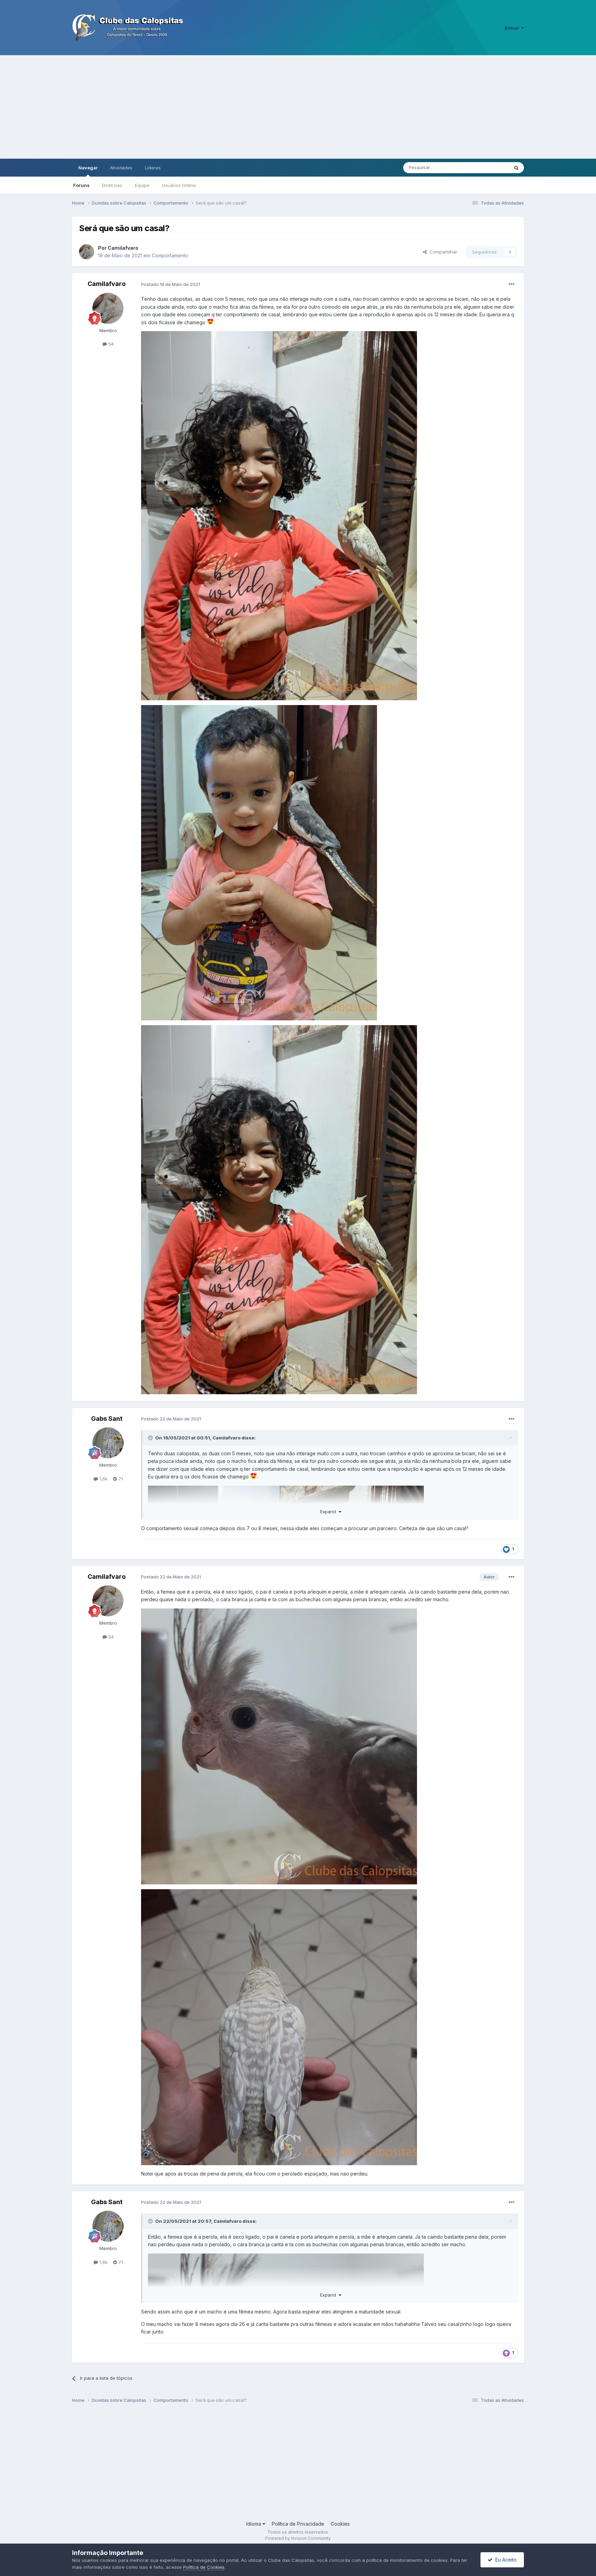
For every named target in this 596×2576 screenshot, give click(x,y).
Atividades (121, 168)
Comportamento (170, 255)
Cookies (340, 2524)
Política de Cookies (204, 2567)
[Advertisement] (298, 107)
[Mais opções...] (511, 284)
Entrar (513, 28)
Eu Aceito (505, 2560)
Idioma (254, 2524)
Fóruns (81, 185)
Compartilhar (442, 252)
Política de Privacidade (298, 2524)
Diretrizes (112, 185)
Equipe (142, 185)
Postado (171, 284)
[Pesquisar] (516, 168)
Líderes (153, 168)
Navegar (88, 168)
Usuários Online (179, 185)
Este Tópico (487, 167)
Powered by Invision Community (298, 2538)
